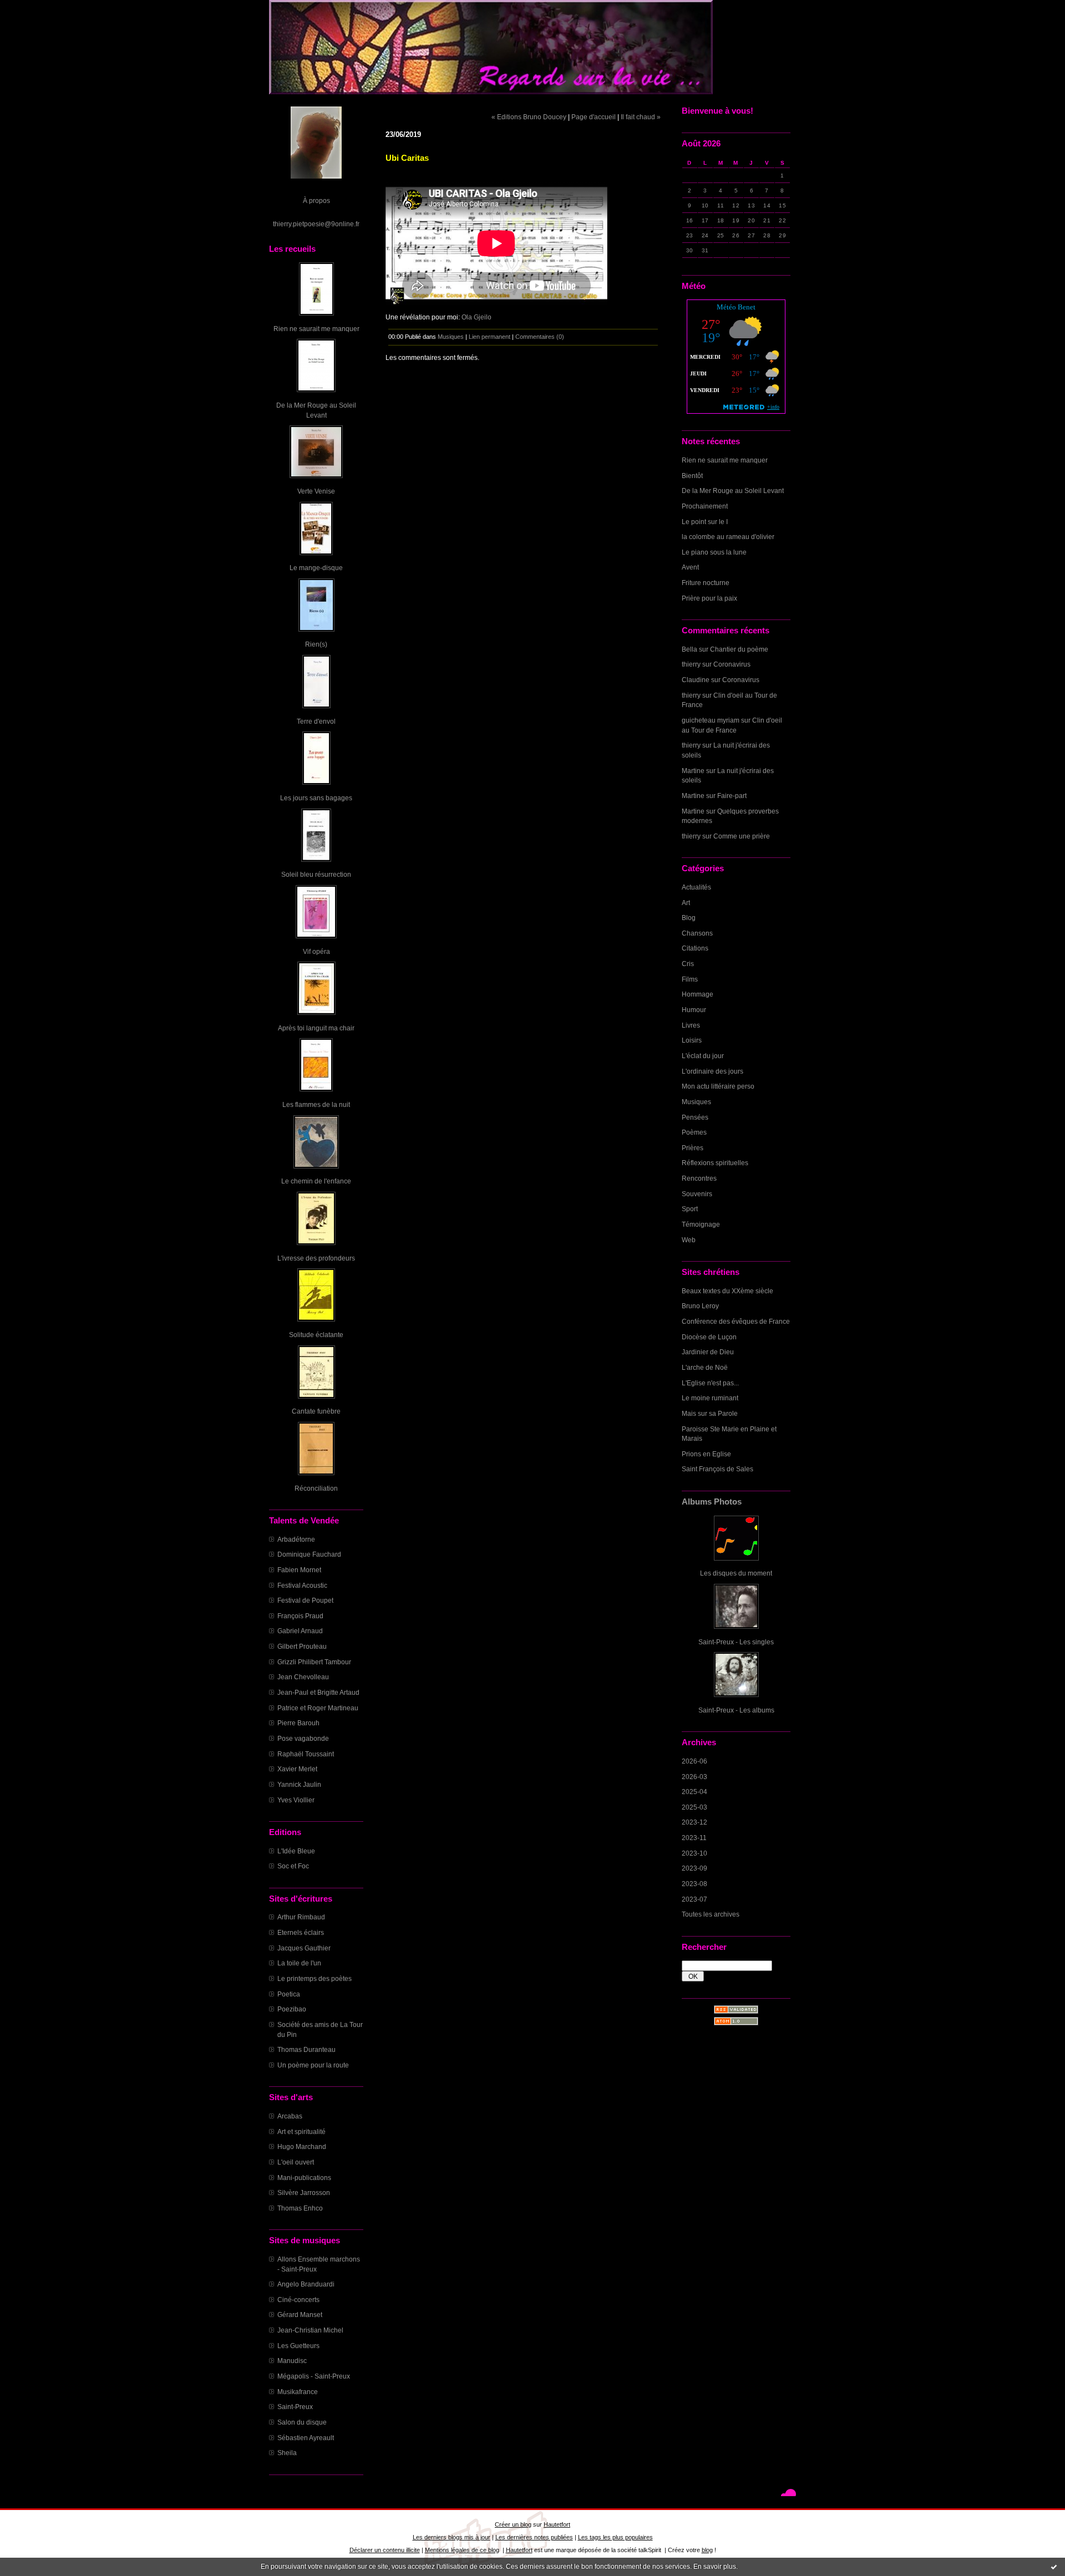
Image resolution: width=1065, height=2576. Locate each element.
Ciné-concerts (298, 2300)
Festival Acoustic (302, 1585)
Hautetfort (557, 2524)
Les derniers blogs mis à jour (452, 2537)
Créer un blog (513, 2524)
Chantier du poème (739, 649)
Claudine (696, 680)
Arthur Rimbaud (301, 1917)
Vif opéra (316, 951)
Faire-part (732, 796)
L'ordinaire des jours (712, 1071)
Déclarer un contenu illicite (385, 2550)
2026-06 (694, 1761)
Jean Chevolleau (303, 1677)
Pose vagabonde (303, 1738)
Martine (693, 771)
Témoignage (701, 1224)
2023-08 (694, 1884)
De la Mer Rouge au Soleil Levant (733, 491)
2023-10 (694, 1853)
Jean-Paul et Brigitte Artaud (318, 1692)
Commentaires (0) (540, 337)
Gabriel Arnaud (300, 1631)
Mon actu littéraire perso (718, 1086)
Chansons (697, 933)
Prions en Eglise (706, 1454)
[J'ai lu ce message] (1054, 2567)
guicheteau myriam (711, 720)
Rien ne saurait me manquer (316, 329)
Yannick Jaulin (299, 1784)
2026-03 (694, 1777)
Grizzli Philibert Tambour (314, 1662)
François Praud (300, 1616)
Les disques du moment (736, 1573)
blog (707, 2550)
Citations (695, 948)
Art (686, 903)
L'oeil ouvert (296, 2162)
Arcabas (290, 2116)
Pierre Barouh (298, 1723)
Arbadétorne (296, 1539)
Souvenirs (697, 1194)
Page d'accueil (594, 117)
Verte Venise (316, 491)
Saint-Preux (295, 2407)
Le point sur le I (705, 522)
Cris (688, 964)
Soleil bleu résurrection (316, 874)
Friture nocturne (706, 583)
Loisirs (692, 1040)
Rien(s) (316, 644)
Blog (689, 918)
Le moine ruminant (710, 1398)
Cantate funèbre (316, 1411)
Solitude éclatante (316, 1335)
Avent (690, 567)
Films (690, 979)
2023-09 (694, 1868)
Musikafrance (298, 2392)
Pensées (695, 1117)
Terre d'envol (316, 721)
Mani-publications (304, 2178)
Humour (694, 1010)
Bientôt (692, 476)
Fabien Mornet (299, 1570)
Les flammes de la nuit (316, 1104)
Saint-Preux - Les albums (736, 1710)
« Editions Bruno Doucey (529, 117)
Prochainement (705, 506)
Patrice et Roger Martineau (318, 1708)
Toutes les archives (711, 1914)
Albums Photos (712, 1502)
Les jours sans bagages (316, 798)
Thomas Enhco (300, 2208)
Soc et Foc (293, 1866)
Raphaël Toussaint (306, 1754)
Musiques (696, 1102)
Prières (693, 1148)
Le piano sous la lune (714, 552)
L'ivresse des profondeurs (316, 1258)
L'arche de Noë (705, 1367)
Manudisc (292, 2361)
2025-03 (694, 1807)
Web (689, 1240)
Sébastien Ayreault (306, 2438)
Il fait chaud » (641, 117)
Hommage (698, 994)
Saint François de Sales (717, 1469)
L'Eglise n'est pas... (710, 1383)
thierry (691, 664)
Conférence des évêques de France (736, 1321)
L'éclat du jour (703, 1056)
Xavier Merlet (297, 1769)
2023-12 (694, 1822)
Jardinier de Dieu (708, 1352)
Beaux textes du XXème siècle (727, 1291)
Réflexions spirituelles (715, 1163)
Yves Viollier (296, 1800)
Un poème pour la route (313, 2065)
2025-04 (694, 1792)
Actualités (696, 887)
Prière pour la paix (709, 598)
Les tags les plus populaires (615, 2537)
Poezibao (292, 2009)
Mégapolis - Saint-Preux (314, 2376)
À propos (316, 200)
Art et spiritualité (301, 2132)
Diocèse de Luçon (709, 1337)
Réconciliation (316, 1488)
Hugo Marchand (302, 2146)
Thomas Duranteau (306, 2049)
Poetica (289, 1994)
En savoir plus (715, 2567)
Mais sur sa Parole (710, 1413)
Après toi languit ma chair (316, 1028)
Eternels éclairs (301, 1932)
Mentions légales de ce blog (462, 2550)
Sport (690, 1209)
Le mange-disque (316, 568)
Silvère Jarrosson (304, 2193)
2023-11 (694, 1838)
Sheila (287, 2453)
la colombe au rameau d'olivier (728, 537)
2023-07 (694, 1899)
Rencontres (699, 1178)
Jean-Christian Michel (310, 2330)
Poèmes (694, 1132)
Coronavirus (732, 664)
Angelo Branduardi (306, 2284)
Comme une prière (742, 836)
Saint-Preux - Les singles (736, 1642)
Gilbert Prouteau (302, 1646)
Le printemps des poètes (315, 1978)
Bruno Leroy (700, 1306)
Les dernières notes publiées (534, 2537)
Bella (689, 649)
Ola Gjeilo (476, 317)
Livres (691, 1025)
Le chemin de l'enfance (316, 1181)
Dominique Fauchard (309, 1554)
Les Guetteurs (298, 2346)
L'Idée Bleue (296, 1851)
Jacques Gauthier (304, 1948)
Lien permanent (490, 337)
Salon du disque (302, 2422)
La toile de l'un (299, 1963)
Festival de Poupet (305, 1600)
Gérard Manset (300, 2315)
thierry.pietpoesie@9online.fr (316, 224)
